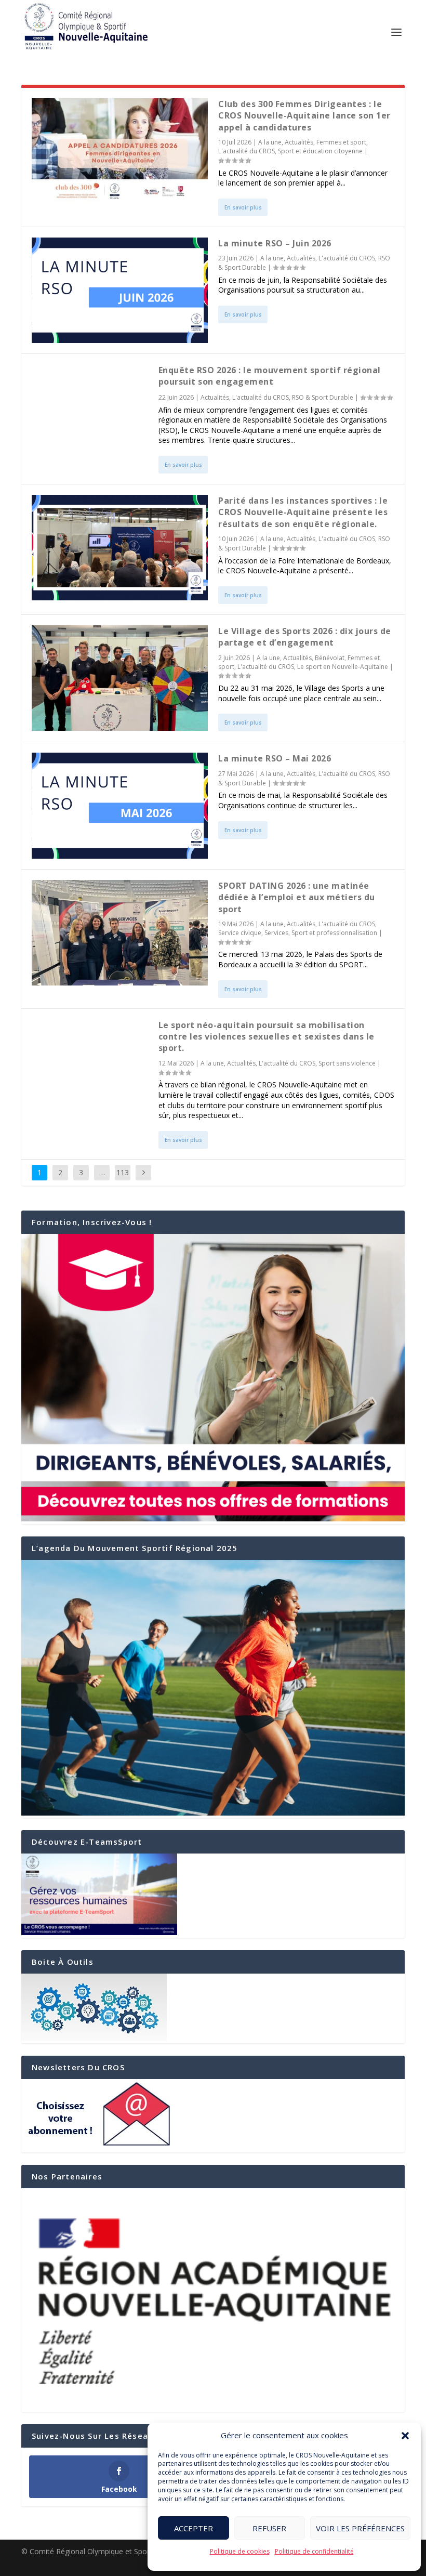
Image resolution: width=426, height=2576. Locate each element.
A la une (270, 142)
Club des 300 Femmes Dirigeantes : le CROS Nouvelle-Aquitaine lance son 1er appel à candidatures (304, 116)
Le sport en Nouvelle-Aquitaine (343, 667)
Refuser (269, 2528)
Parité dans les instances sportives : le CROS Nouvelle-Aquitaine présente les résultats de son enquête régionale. (303, 512)
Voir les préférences (360, 2528)
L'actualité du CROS (247, 151)
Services (276, 933)
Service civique (240, 933)
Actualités (299, 142)
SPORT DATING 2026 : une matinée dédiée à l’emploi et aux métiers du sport (297, 897)
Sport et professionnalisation (334, 933)
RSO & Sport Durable (323, 397)
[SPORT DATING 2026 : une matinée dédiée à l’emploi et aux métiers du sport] (120, 933)
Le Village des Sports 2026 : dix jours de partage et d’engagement (305, 637)
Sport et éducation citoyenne (320, 151)
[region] (213, 2300)
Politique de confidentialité (314, 2551)
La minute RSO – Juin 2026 (275, 243)
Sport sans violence (347, 1063)
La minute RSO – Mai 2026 (275, 758)
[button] (405, 2436)
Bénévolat (330, 658)
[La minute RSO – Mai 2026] (120, 805)
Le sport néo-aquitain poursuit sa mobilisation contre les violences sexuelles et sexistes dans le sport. (267, 1037)
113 (123, 1172)
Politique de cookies (240, 2551)
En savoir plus (243, 207)
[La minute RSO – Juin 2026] (120, 290)
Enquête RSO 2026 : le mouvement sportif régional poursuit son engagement (270, 376)
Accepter (194, 2528)
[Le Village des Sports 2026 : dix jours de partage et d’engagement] (120, 678)
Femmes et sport (341, 142)
